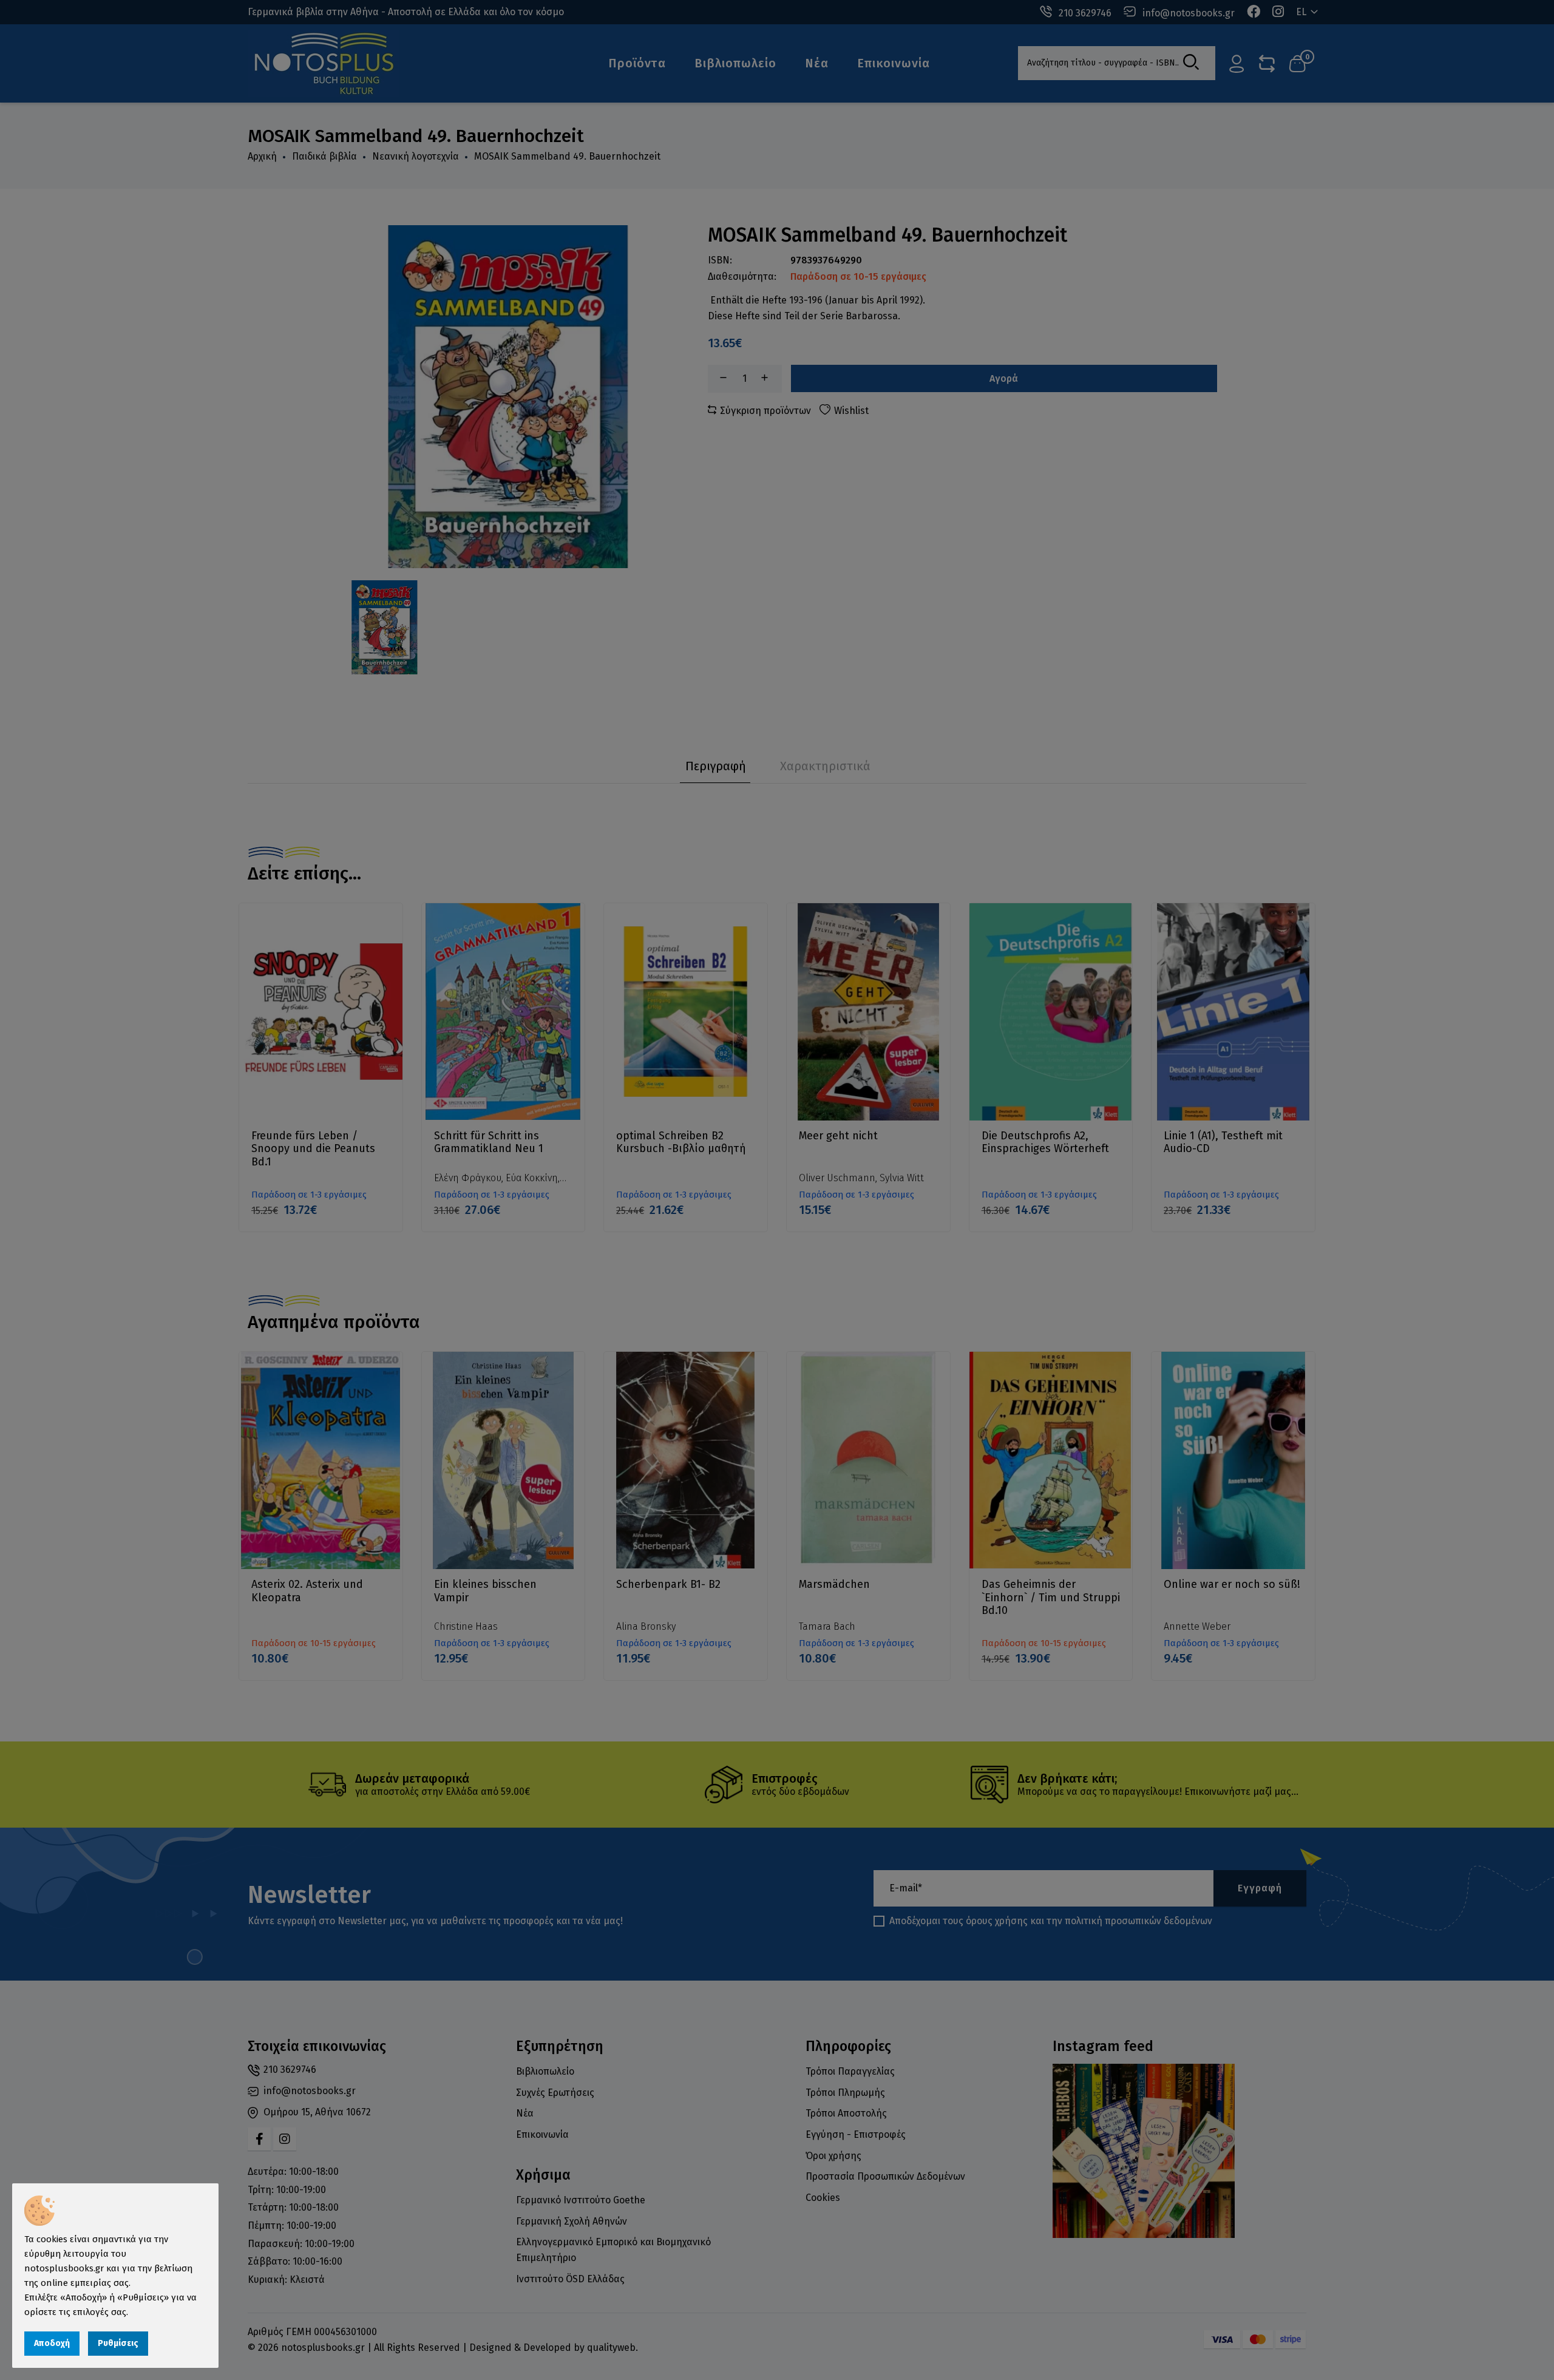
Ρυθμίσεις (118, 2343)
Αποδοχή (52, 2343)
